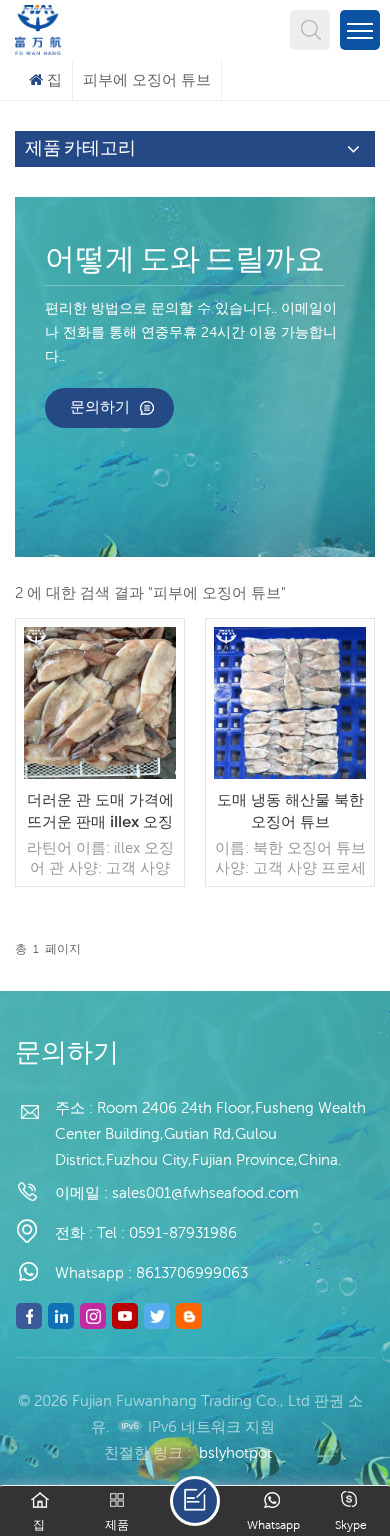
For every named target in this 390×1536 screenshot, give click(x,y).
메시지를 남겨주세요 (195, 1501)
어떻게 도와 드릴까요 (185, 261)
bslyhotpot (235, 1452)
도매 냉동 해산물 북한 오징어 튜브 (290, 810)
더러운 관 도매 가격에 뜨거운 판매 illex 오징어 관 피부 (100, 811)
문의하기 (100, 406)
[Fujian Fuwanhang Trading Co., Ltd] (38, 27)
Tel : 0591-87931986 (167, 1232)
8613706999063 (192, 1272)
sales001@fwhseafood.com (205, 1192)
